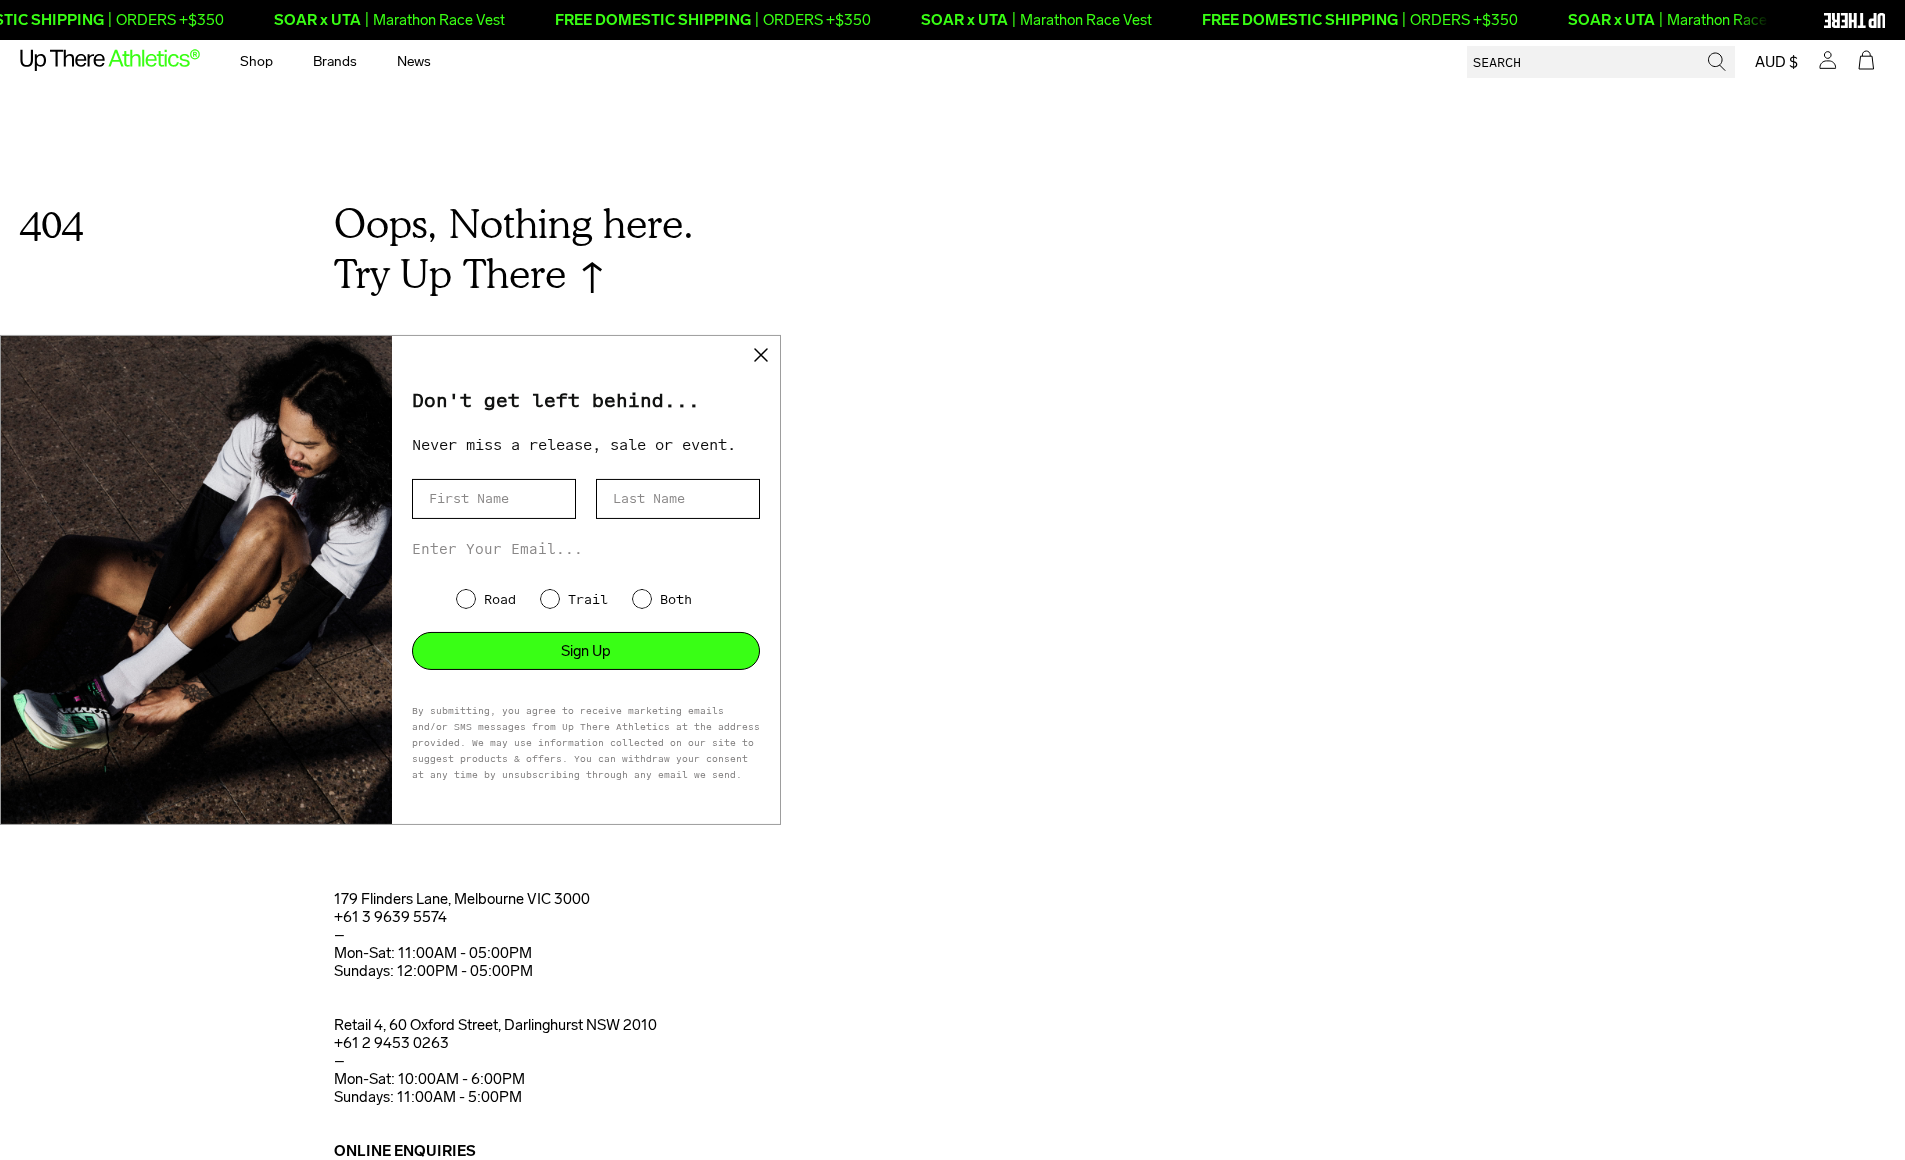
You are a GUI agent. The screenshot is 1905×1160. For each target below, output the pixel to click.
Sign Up (586, 651)
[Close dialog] (761, 355)
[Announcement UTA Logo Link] (1820, 20)
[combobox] (1601, 62)
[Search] (1717, 62)
